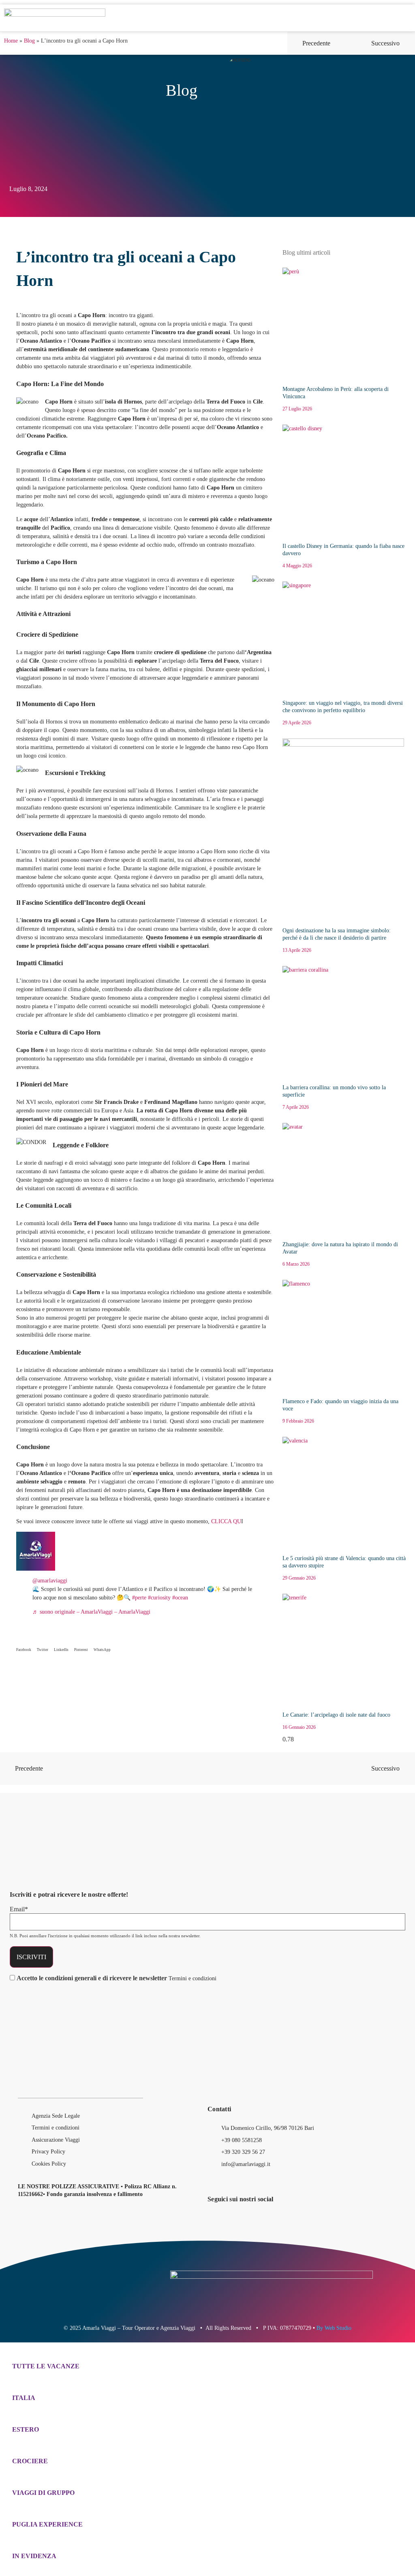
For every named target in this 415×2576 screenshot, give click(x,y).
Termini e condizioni (193, 1978)
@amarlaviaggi (50, 1581)
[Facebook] (338, 18)
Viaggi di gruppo (43, 2493)
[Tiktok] (364, 18)
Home (11, 41)
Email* (19, 1909)
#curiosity (159, 1598)
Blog (29, 41)
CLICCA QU (225, 1521)
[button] (321, 18)
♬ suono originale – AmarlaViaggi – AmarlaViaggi (91, 1612)
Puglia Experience (47, 2524)
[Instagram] (351, 18)
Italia (24, 2398)
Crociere (30, 2461)
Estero (26, 2429)
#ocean (180, 1598)
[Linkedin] (378, 18)
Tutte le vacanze (46, 2366)
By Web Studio (334, 2328)
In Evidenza (34, 2556)
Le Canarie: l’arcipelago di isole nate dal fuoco (336, 1715)
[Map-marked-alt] (349, 2220)
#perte (139, 1598)
